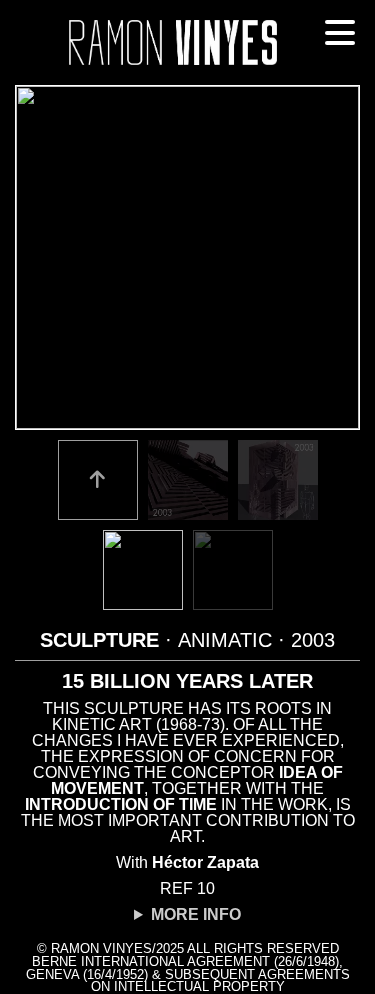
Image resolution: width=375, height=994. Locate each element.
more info (196, 915)
